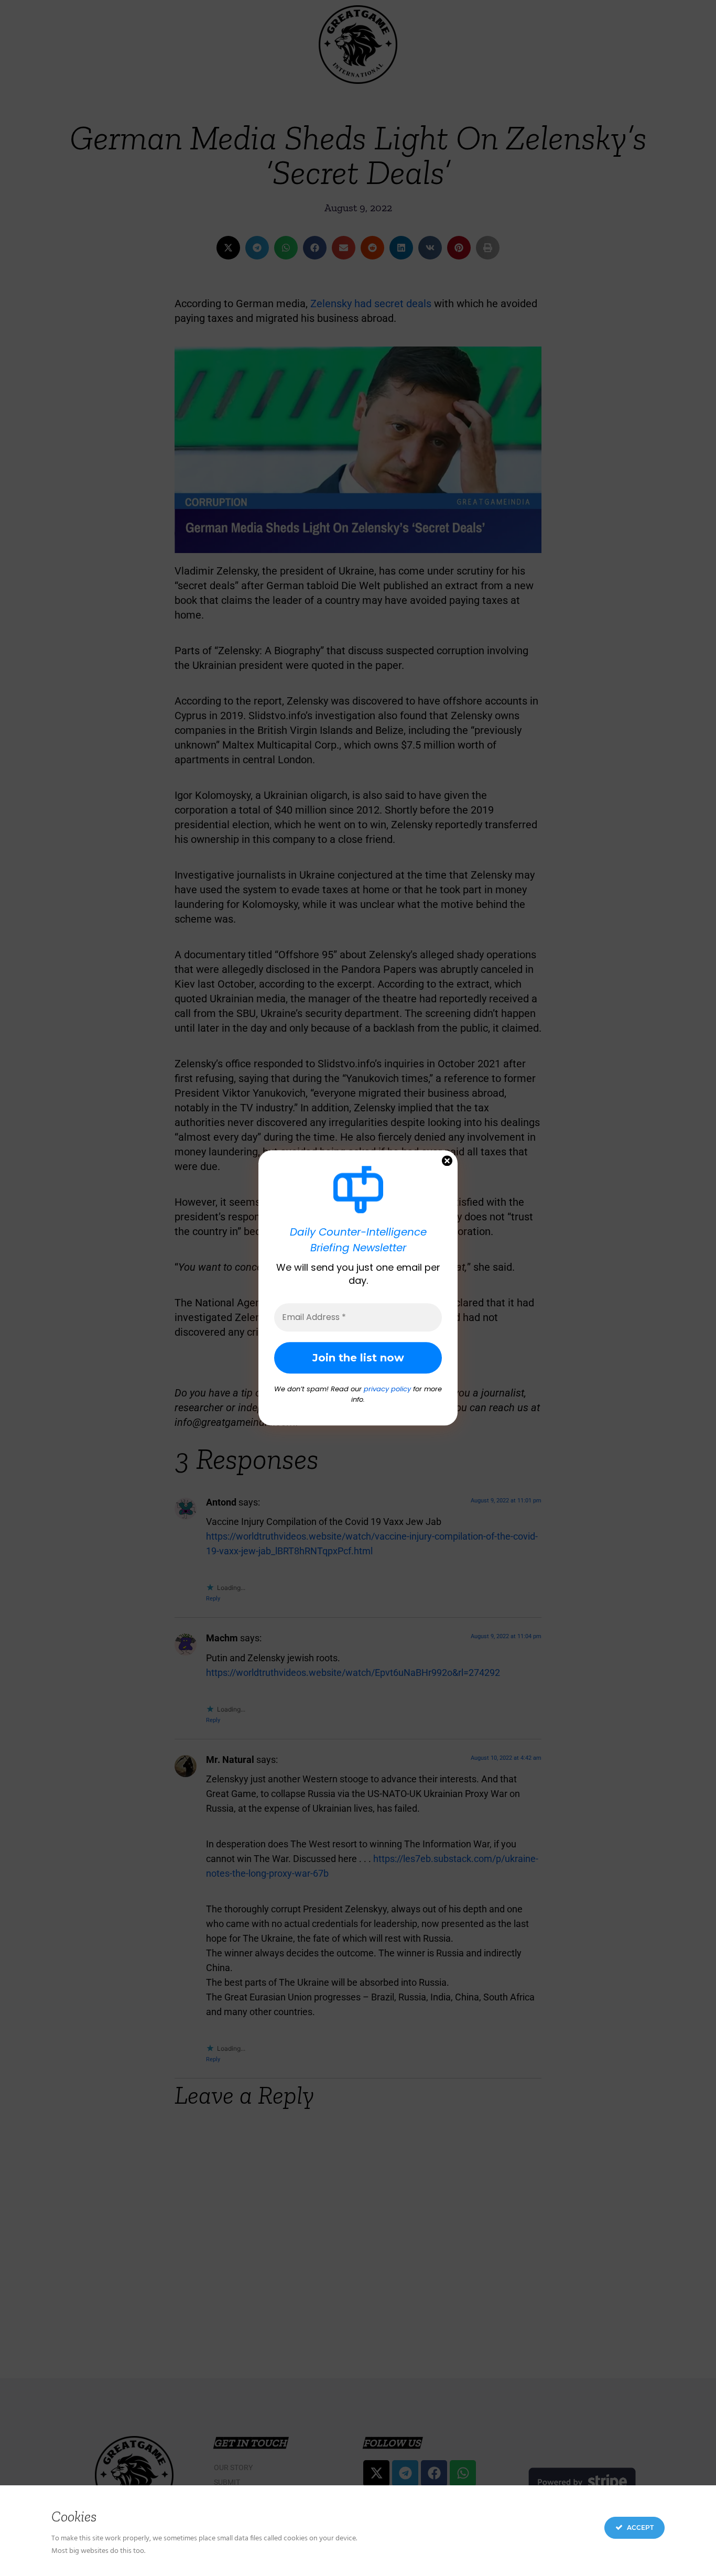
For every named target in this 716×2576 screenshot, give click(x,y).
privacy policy (387, 1389)
